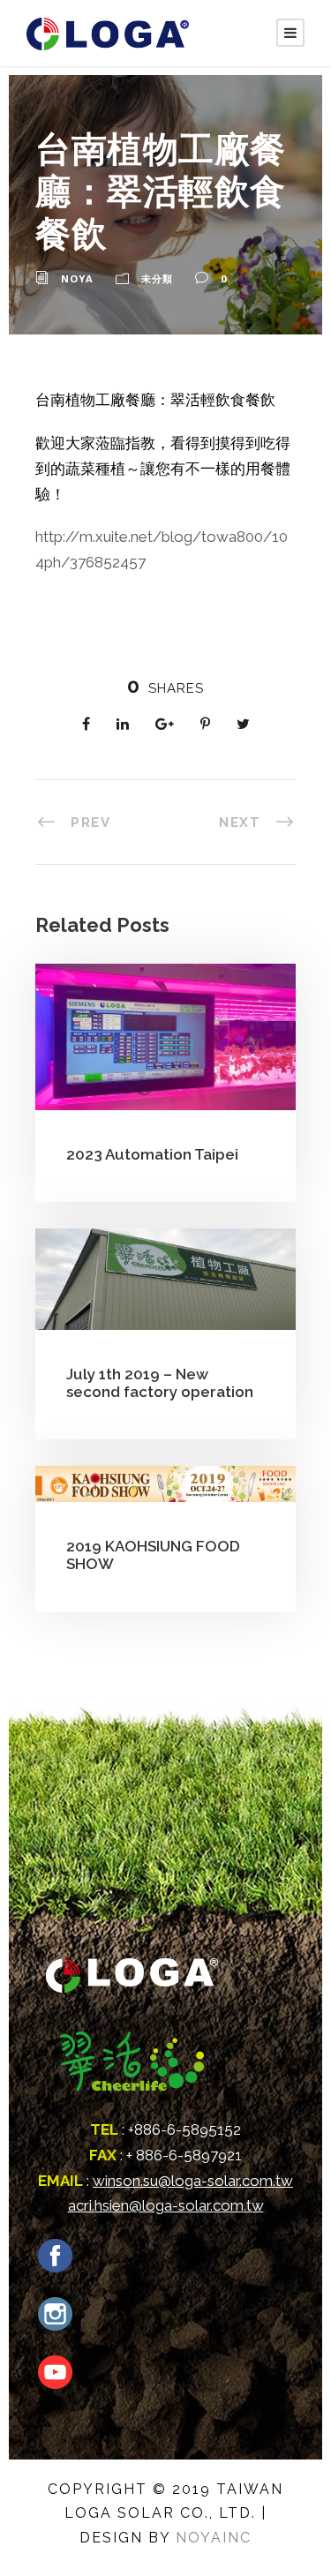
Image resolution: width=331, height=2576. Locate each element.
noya (77, 278)
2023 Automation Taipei (152, 1154)
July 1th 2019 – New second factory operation (160, 1383)
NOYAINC (214, 2538)
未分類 (157, 278)
